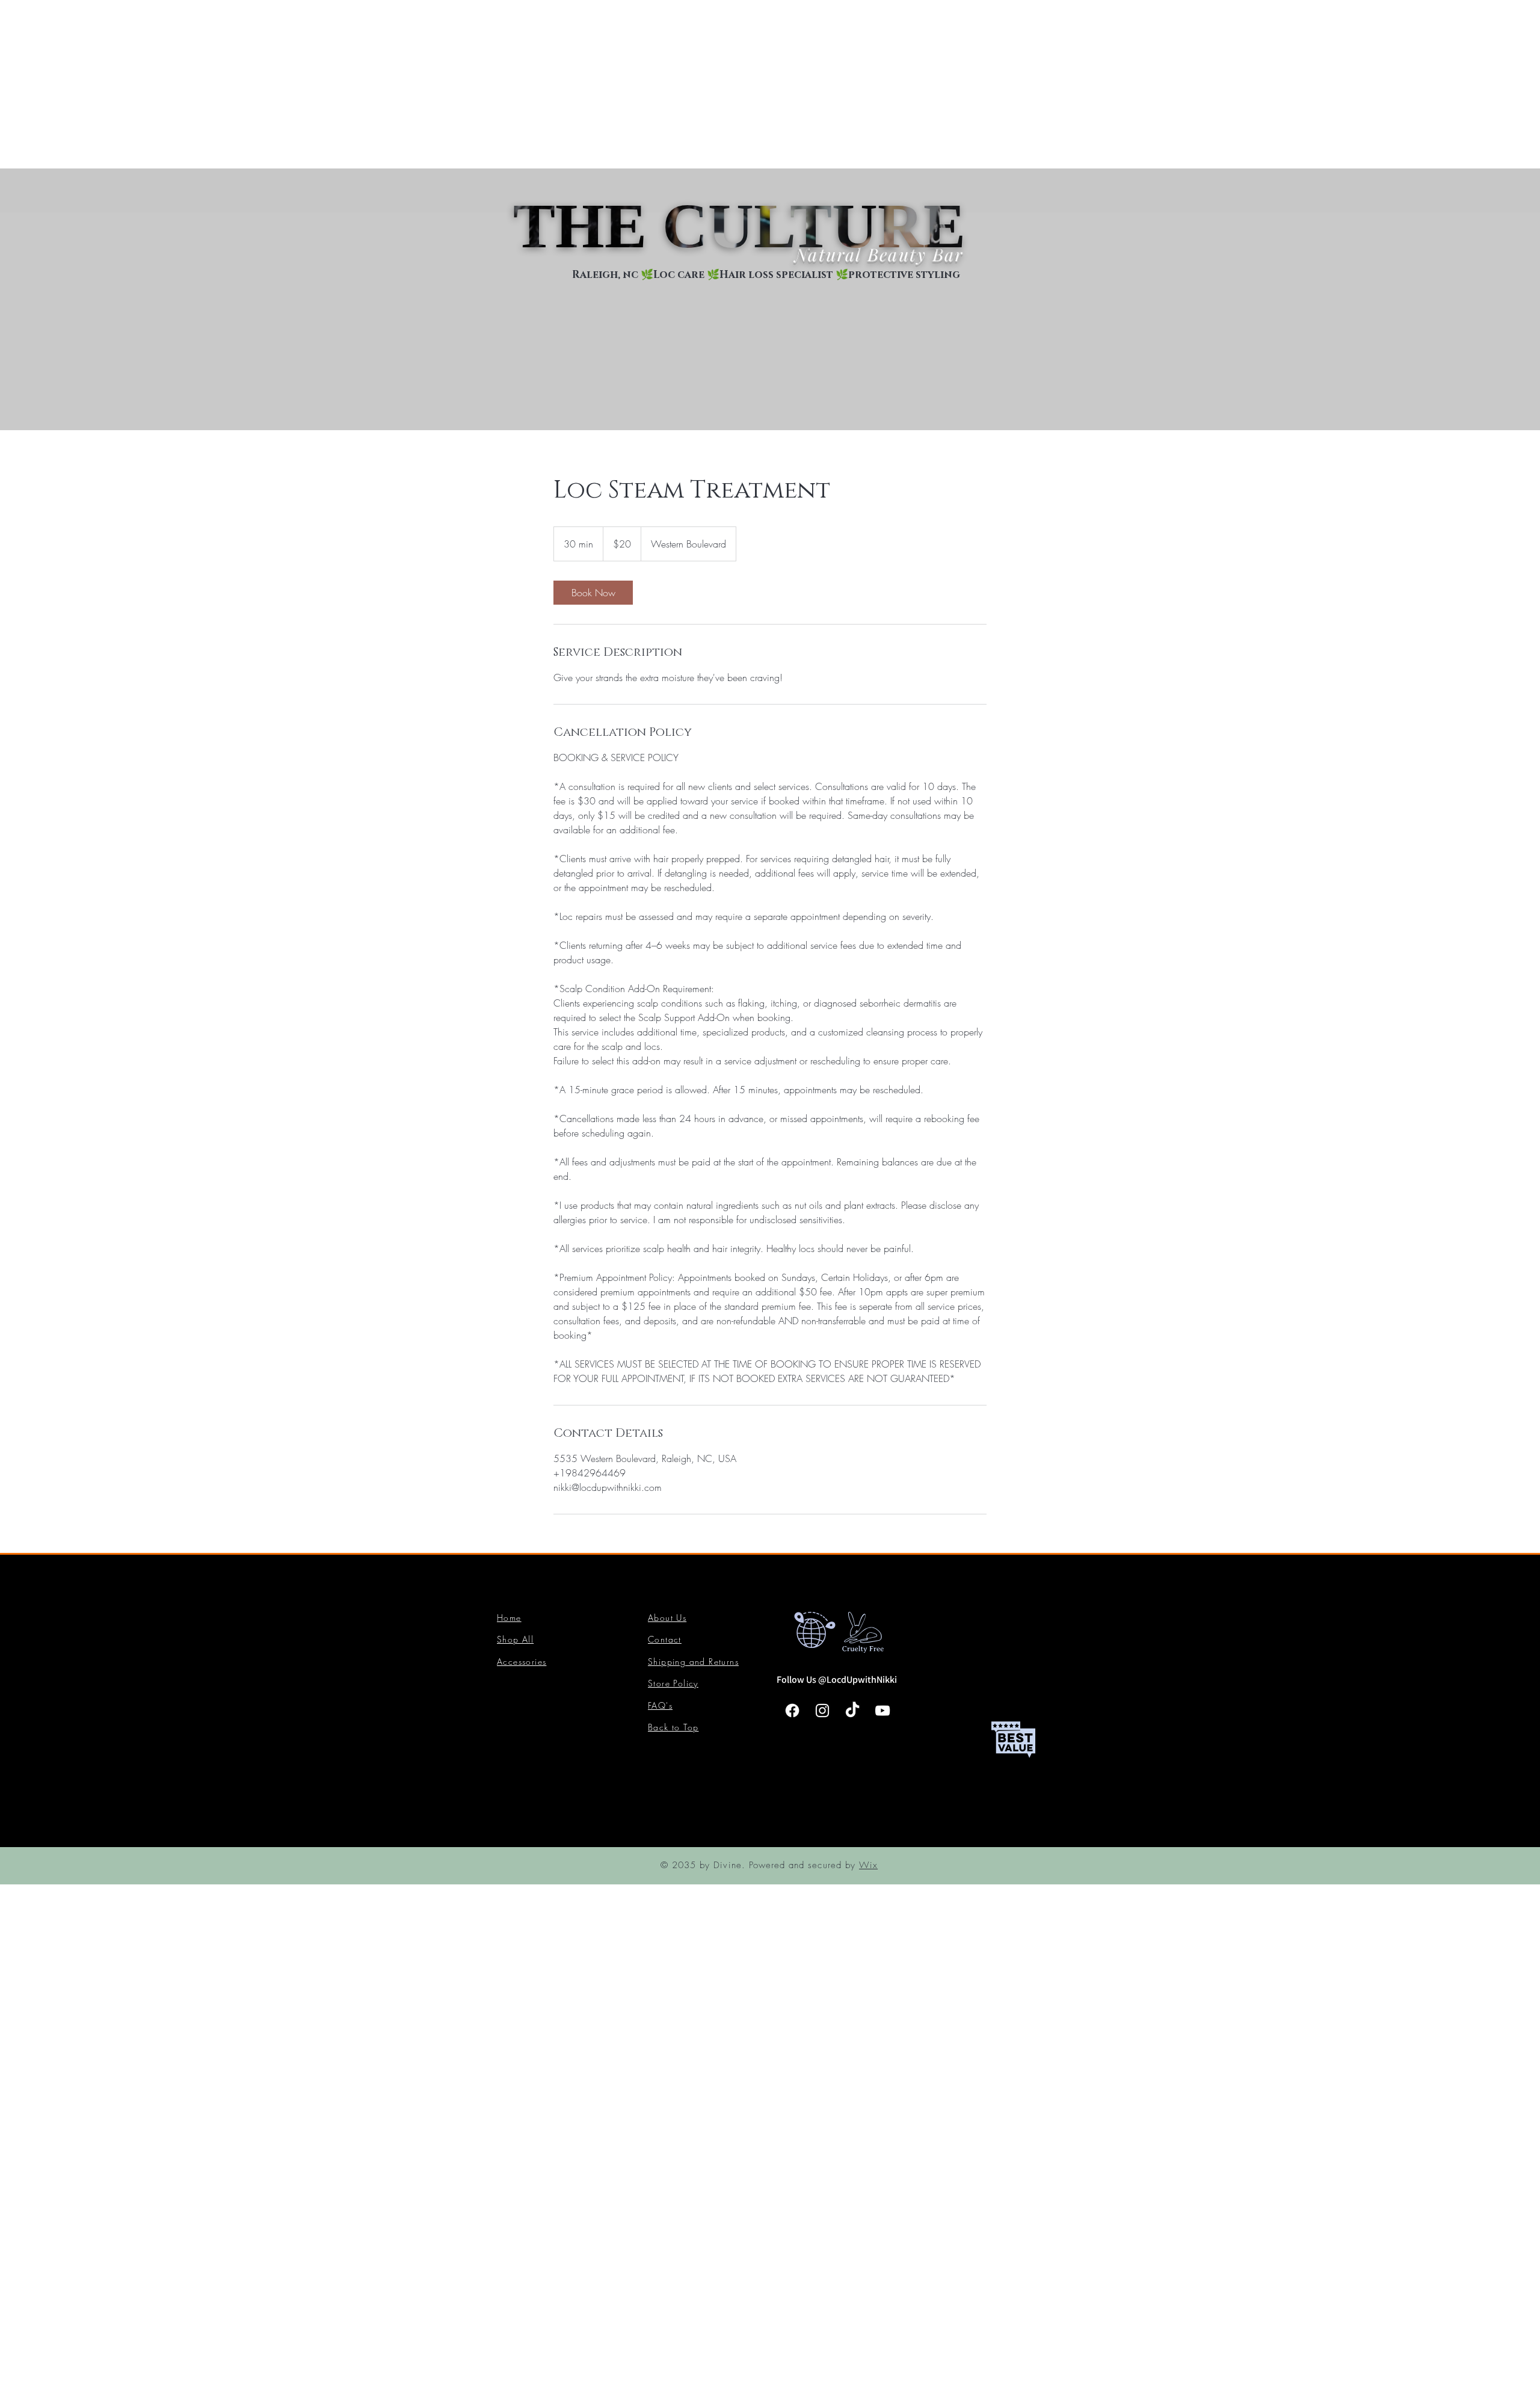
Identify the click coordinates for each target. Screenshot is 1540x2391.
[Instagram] (822, 1711)
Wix (868, 1865)
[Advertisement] (361, 84)
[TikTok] (852, 1711)
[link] (593, 593)
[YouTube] (882, 1711)
